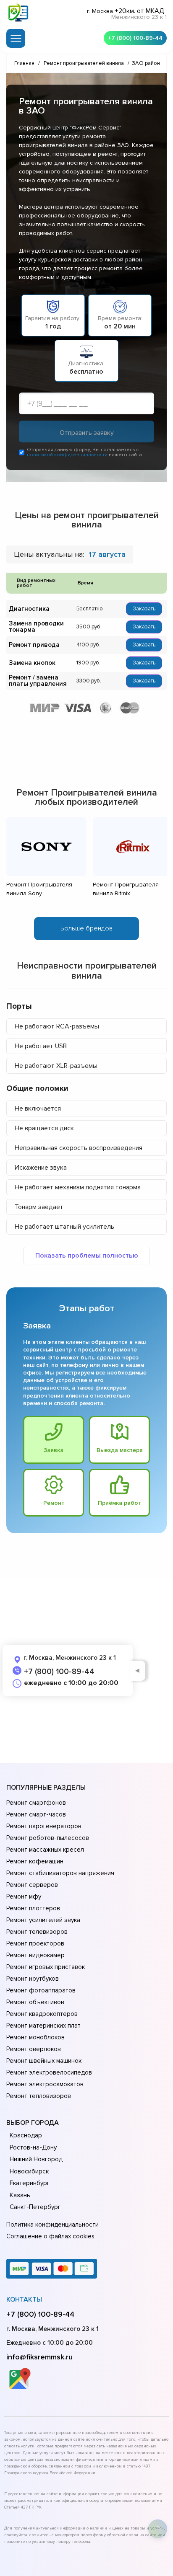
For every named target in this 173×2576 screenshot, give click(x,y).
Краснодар (26, 2135)
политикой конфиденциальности (67, 455)
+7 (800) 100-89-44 (135, 38)
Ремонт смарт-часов (36, 1814)
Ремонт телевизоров (37, 1932)
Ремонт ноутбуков (33, 1979)
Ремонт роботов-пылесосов (48, 1838)
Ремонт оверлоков (34, 2049)
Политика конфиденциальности (52, 2225)
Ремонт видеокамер (35, 1955)
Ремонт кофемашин (35, 1861)
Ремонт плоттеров (33, 1908)
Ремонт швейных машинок (44, 2061)
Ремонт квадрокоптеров (42, 2014)
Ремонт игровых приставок (46, 1967)
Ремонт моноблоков (35, 2037)
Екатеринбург (30, 2183)
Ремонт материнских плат (43, 2026)
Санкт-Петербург (35, 2207)
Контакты (24, 2300)
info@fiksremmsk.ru (39, 2357)
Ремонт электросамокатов (45, 2084)
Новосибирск (29, 2171)
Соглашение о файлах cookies (50, 2236)
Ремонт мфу (24, 1896)
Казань (20, 2195)
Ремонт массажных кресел (45, 1850)
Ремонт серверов (32, 1885)
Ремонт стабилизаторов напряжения (60, 1873)
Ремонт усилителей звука (43, 1920)
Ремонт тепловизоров (39, 2096)
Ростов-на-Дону (33, 2147)
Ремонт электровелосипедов (49, 2072)
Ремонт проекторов (35, 1943)
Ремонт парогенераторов (44, 1826)
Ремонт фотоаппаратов (41, 1990)
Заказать (144, 609)
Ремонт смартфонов (36, 1803)
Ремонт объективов (35, 2002)
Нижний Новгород (36, 2159)
